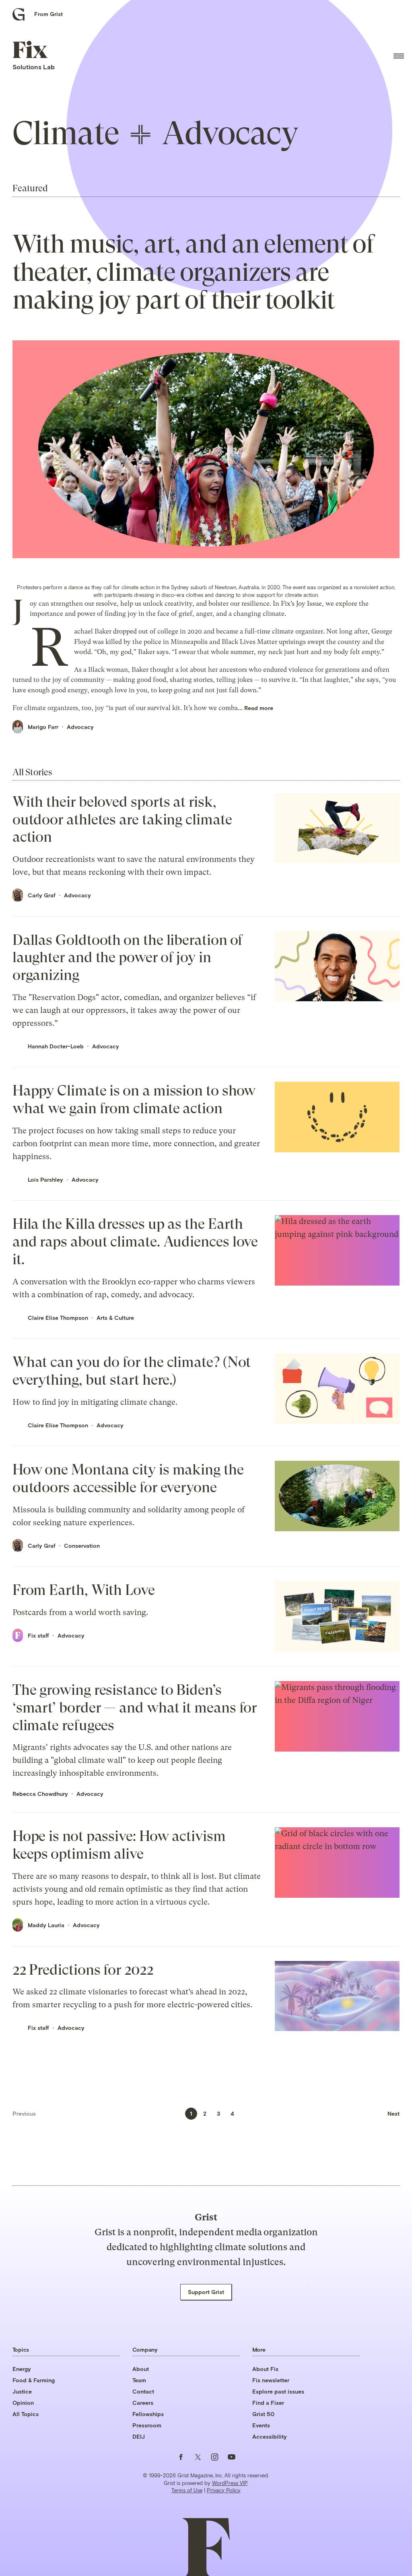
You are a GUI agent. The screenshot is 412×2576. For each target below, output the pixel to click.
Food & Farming (34, 2380)
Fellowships (148, 2414)
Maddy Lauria (46, 1925)
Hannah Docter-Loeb (56, 1046)
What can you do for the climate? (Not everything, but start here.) (132, 1371)
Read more (259, 708)
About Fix (265, 2369)
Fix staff (38, 1635)
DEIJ (139, 2436)
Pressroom (147, 2425)
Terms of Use (187, 2490)
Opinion (23, 2403)
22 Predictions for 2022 (83, 1970)
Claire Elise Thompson (58, 1318)
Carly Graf (42, 895)
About (141, 2369)
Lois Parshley (45, 1179)
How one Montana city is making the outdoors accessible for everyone (128, 1478)
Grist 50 (263, 2414)
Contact (143, 2391)
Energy (22, 2369)
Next (393, 2113)
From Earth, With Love (84, 1590)
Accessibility (270, 2436)
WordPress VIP (230, 2483)
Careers (143, 2403)
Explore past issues (278, 2391)
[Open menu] (399, 56)
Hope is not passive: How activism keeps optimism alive (119, 1845)
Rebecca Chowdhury (40, 1794)
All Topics (26, 2414)
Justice (22, 2391)
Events (261, 2425)
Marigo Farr (43, 727)
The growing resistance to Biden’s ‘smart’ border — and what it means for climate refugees (135, 1707)
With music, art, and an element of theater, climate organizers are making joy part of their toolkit (193, 272)
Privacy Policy (224, 2490)
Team (139, 2380)
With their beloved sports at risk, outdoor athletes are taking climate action (122, 819)
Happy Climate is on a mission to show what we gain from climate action (134, 1099)
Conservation (82, 1546)
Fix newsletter (271, 2380)
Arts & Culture (115, 1318)
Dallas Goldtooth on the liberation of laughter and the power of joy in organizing (128, 958)
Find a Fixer (268, 2403)
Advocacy (80, 727)
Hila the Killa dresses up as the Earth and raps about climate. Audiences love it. (135, 1241)
